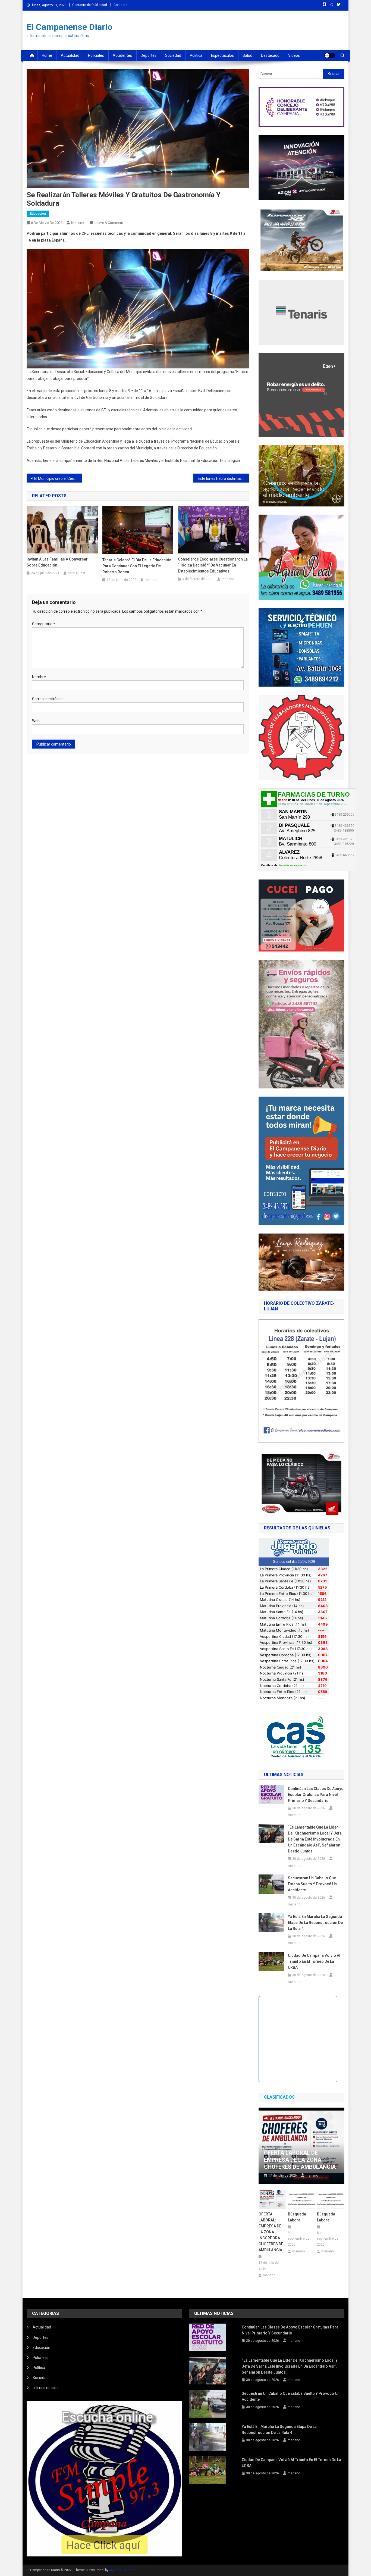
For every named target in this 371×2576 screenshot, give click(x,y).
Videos (294, 55)
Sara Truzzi (76, 573)
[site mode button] (330, 55)
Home (47, 55)
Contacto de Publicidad (90, 5)
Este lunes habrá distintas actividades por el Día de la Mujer (223, 478)
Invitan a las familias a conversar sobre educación (57, 562)
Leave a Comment (109, 223)
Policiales (96, 55)
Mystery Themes (122, 2570)
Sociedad (173, 55)
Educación (38, 214)
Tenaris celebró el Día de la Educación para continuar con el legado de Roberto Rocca (137, 566)
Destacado (270, 55)
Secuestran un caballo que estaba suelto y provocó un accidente (312, 1884)
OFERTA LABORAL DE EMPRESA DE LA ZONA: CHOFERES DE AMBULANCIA (300, 2160)
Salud (247, 55)
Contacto (120, 5)
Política (196, 55)
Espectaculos (222, 55)
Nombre (39, 677)
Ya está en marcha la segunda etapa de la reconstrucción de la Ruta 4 (315, 1923)
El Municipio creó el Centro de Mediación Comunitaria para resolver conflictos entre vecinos (58, 478)
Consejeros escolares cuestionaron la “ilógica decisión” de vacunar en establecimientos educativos (213, 565)
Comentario (44, 624)
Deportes (149, 55)
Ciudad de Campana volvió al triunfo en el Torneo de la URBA (314, 1961)
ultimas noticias (46, 2388)
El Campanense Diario (70, 27)
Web (36, 721)
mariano (78, 223)
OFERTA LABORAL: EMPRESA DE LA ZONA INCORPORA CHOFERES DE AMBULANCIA (271, 2232)
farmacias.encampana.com (293, 865)
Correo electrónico (48, 699)
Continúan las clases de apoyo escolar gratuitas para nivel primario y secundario (316, 1795)
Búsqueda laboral (297, 2217)
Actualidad (70, 55)
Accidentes (122, 55)
